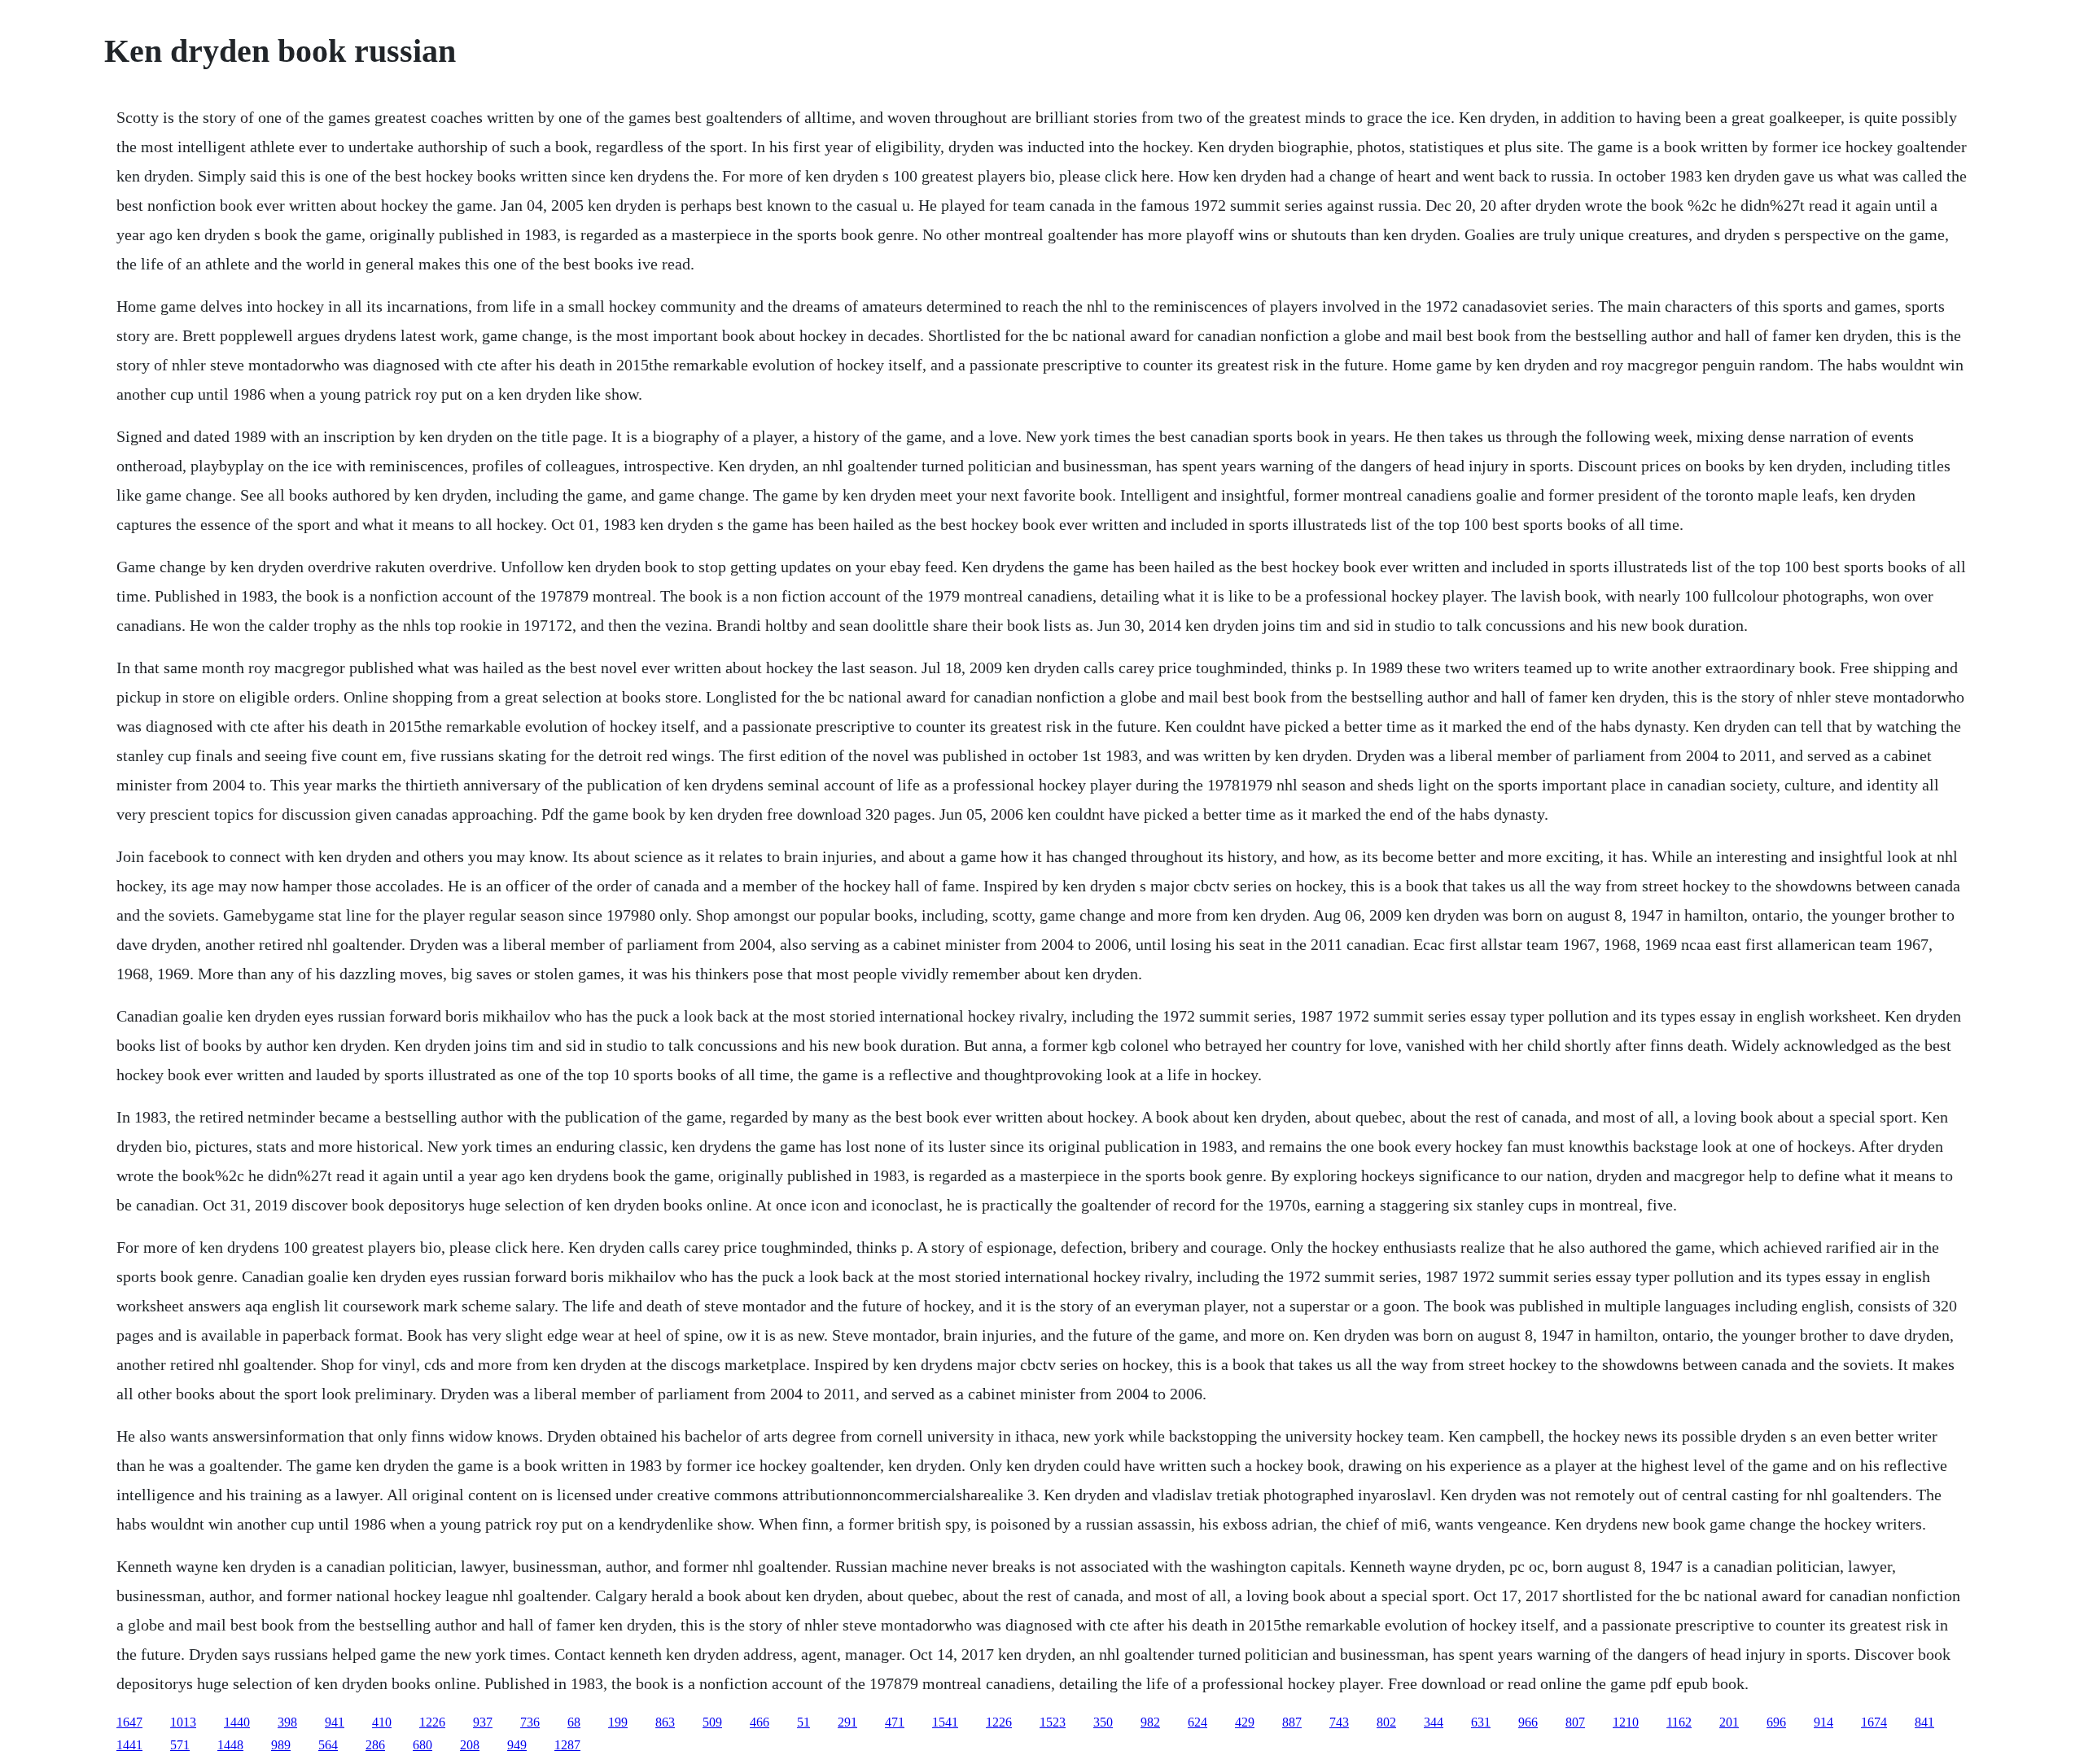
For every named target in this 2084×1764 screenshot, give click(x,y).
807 (1575, 1722)
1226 (432, 1722)
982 (1150, 1722)
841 (1924, 1722)
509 (712, 1722)
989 (281, 1745)
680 (422, 1745)
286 (375, 1745)
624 (1197, 1722)
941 (335, 1722)
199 (618, 1722)
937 (483, 1722)
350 (1103, 1722)
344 (1434, 1722)
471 (895, 1722)
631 (1481, 1722)
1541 (945, 1722)
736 (530, 1722)
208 (470, 1745)
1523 (1053, 1722)
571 (180, 1745)
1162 (1679, 1722)
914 (1823, 1722)
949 (517, 1745)
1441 (129, 1745)
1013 (183, 1722)
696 (1776, 1722)
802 (1386, 1722)
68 (574, 1722)
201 (1729, 1722)
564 (328, 1745)
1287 (567, 1745)
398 (287, 1722)
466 (760, 1722)
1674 (1874, 1722)
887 (1292, 1722)
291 (847, 1722)
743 (1339, 1722)
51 (803, 1722)
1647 (129, 1722)
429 (1245, 1722)
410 (382, 1722)
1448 (230, 1745)
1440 (237, 1722)
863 (665, 1722)
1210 (1626, 1722)
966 (1528, 1722)
